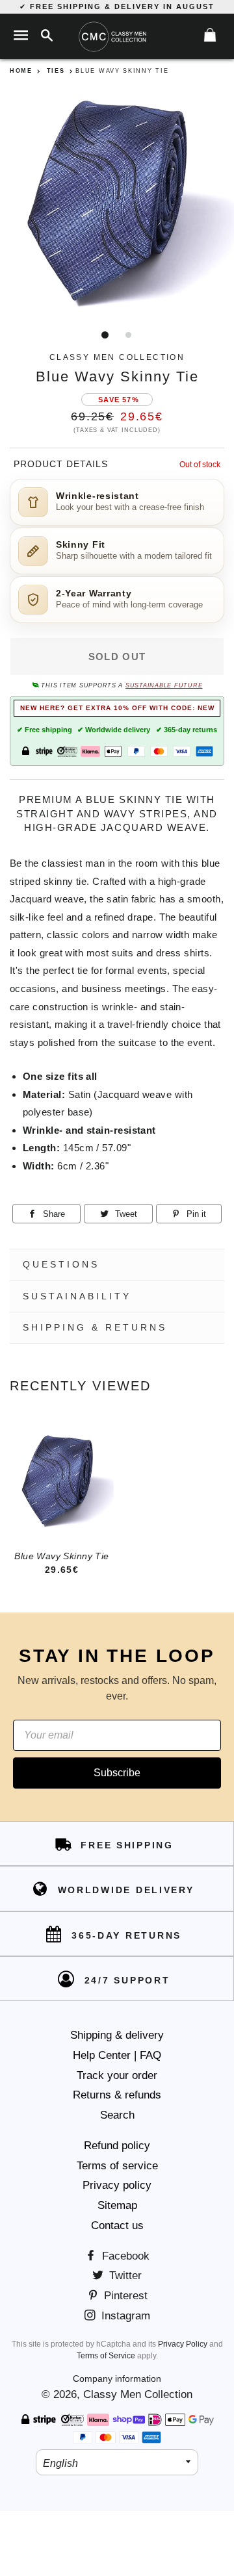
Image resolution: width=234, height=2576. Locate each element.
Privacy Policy (183, 2344)
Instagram (124, 2316)
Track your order (117, 2075)
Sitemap (117, 2205)
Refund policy (117, 2146)
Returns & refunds (117, 2095)
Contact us (117, 2225)
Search (117, 2115)
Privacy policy (117, 2185)
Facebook (124, 2256)
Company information (117, 2378)
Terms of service (117, 2166)
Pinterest (124, 2296)
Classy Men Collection (138, 2394)
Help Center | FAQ (117, 2055)
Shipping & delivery (117, 2035)
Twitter (124, 2276)
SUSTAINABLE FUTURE (164, 685)
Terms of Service (106, 2356)
